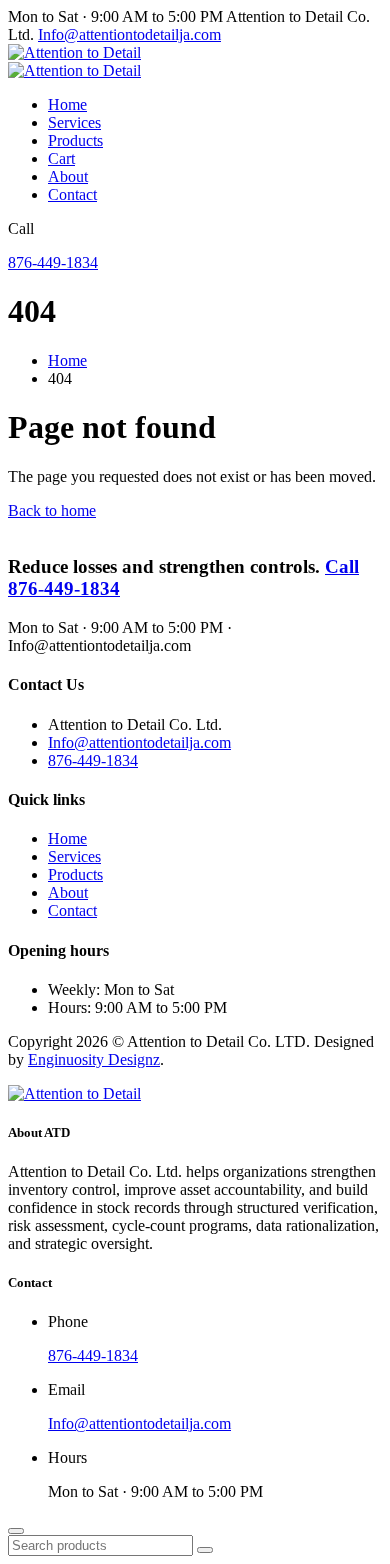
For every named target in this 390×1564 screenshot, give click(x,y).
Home (67, 104)
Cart (61, 158)
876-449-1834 (53, 262)
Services (74, 122)
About (68, 176)
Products (75, 140)
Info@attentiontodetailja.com (129, 34)
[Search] (205, 1550)
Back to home (52, 510)
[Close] (16, 1531)
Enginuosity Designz (94, 1059)
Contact (72, 194)
